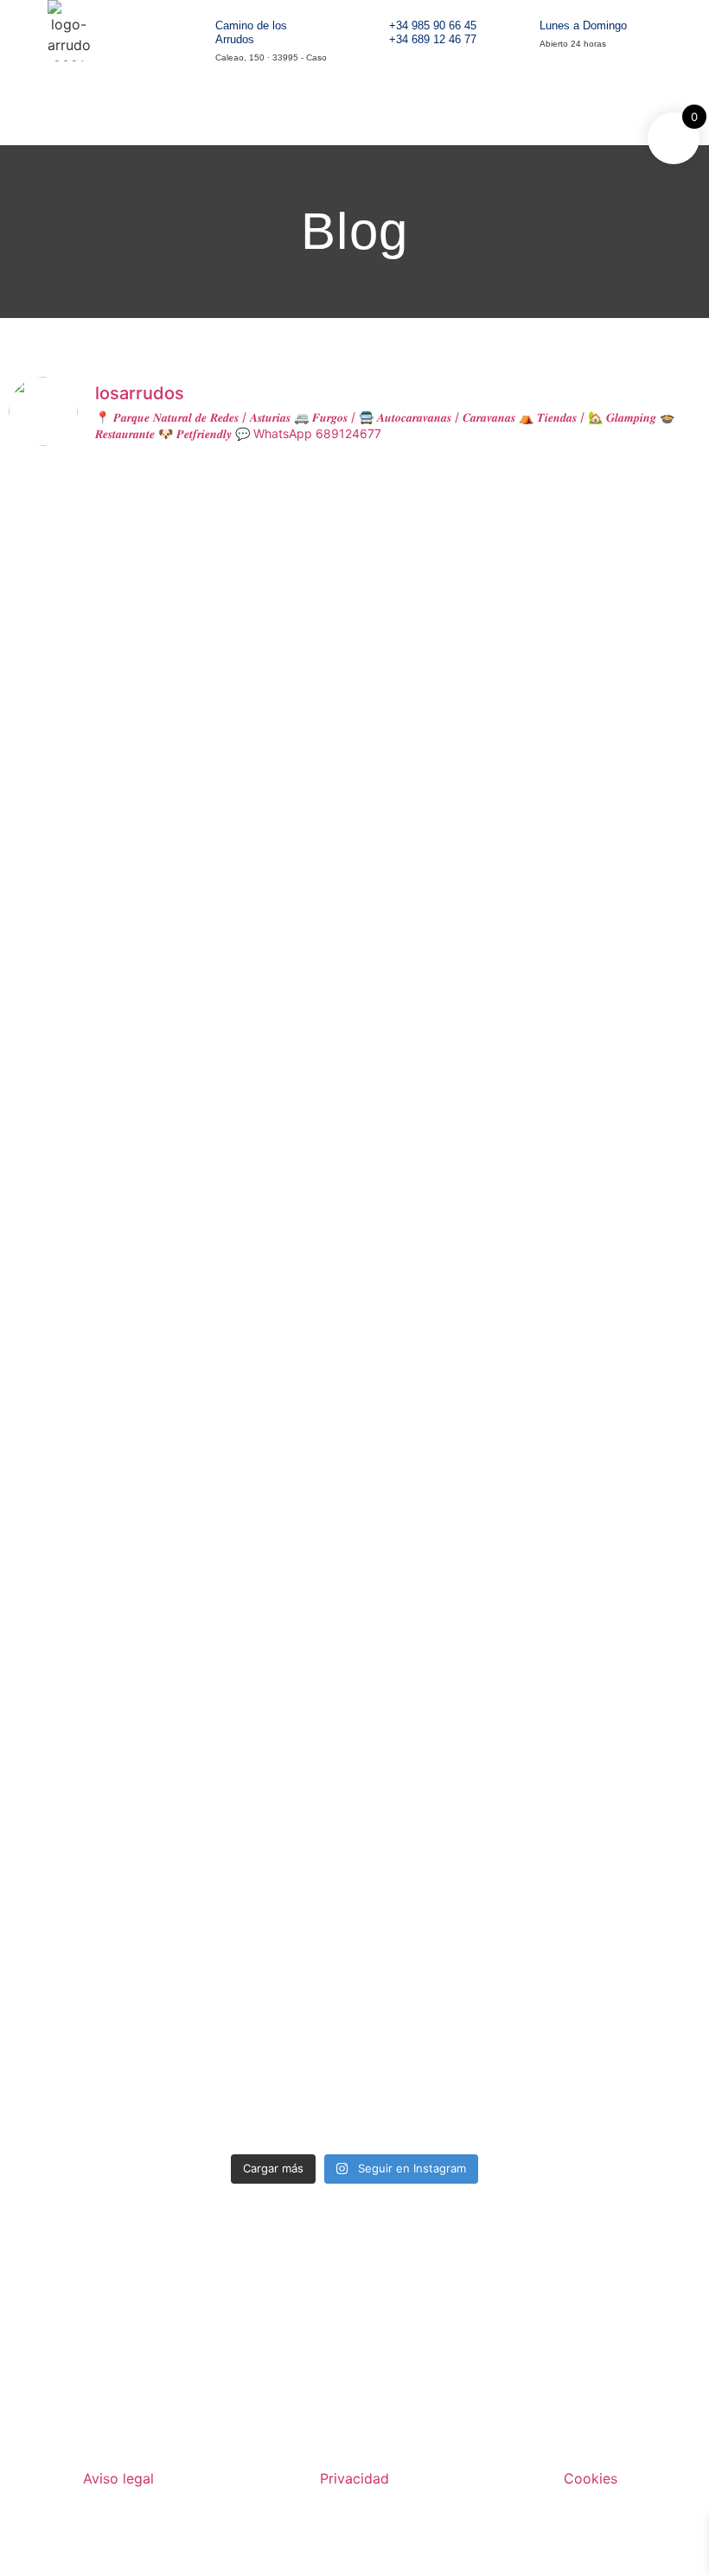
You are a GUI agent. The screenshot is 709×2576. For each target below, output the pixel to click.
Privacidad (354, 2478)
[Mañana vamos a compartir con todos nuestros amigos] (618, 581)
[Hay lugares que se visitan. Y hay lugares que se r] (92, 1068)
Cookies (591, 2478)
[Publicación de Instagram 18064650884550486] (442, 2046)
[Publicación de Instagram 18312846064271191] (268, 1905)
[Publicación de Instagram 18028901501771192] (268, 2046)
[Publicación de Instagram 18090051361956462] (92, 1975)
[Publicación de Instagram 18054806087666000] (618, 2046)
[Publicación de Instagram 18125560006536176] (442, 1905)
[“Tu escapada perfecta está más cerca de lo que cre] (92, 1751)
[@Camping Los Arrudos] (618, 1894)
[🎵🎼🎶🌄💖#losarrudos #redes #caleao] (268, 498)
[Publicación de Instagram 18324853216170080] (618, 1975)
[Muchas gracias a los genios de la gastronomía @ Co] (268, 1771)
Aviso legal (118, 2478)
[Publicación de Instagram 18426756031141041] (442, 1709)
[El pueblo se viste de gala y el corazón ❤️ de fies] (92, 2077)
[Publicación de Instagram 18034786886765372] (268, 1975)
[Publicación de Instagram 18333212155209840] (618, 1709)
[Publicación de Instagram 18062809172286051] (92, 1905)
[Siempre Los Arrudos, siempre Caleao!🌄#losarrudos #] (442, 498)
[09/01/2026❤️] (442, 1955)
